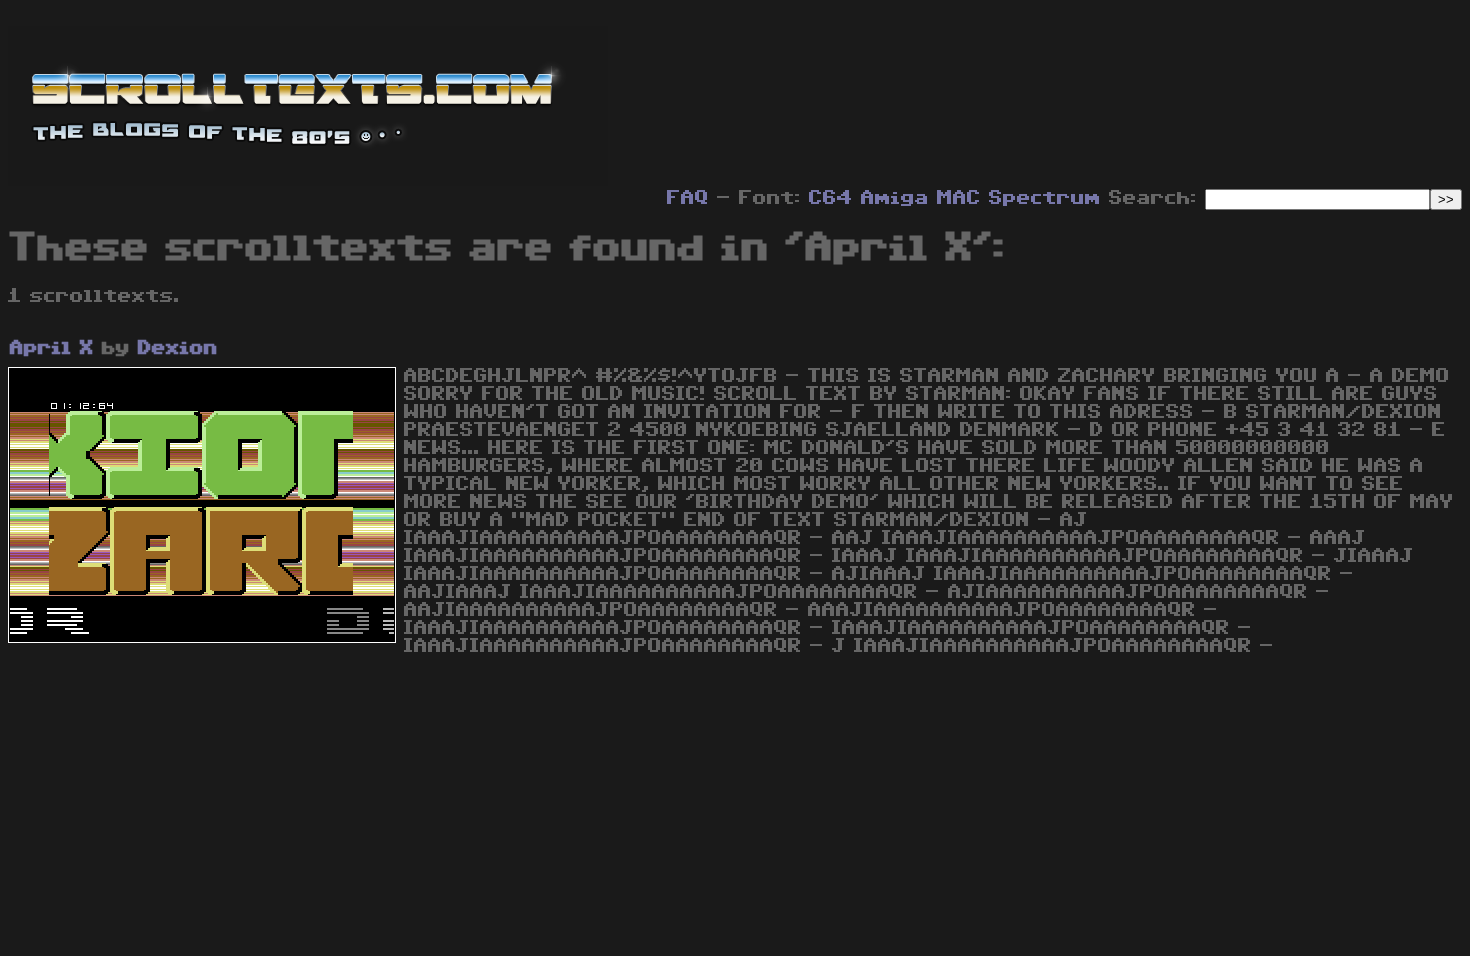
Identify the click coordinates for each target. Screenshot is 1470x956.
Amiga (895, 198)
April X (52, 348)
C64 (831, 198)
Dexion (178, 348)
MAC (959, 198)
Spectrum (1045, 198)
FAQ (688, 198)
